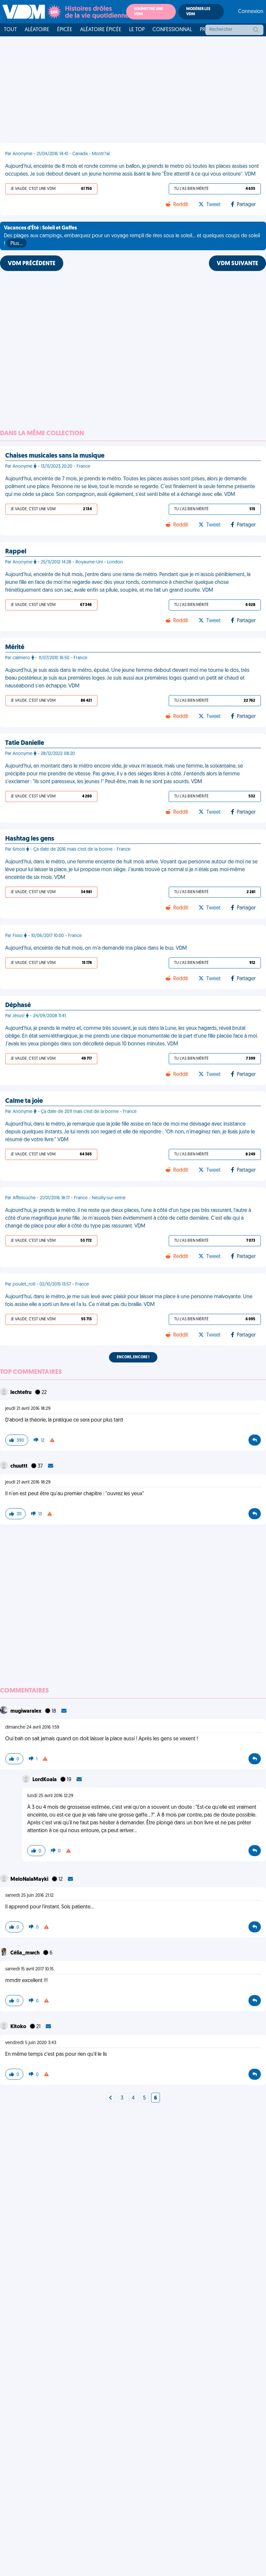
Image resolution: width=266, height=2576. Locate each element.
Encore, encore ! (133, 1357)
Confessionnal (172, 30)
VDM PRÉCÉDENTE (32, 264)
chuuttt (19, 1466)
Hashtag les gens (30, 839)
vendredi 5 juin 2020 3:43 (31, 2043)
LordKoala (45, 1780)
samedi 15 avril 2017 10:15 (29, 1969)
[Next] (111, 2098)
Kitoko (19, 2027)
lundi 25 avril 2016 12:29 (50, 1796)
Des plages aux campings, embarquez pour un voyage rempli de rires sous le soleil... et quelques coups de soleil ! (132, 236)
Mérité (15, 647)
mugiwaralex (26, 1711)
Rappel (16, 552)
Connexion (251, 12)
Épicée (65, 30)
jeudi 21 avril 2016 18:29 (28, 1409)
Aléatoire (37, 30)
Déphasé (18, 1005)
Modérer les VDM (198, 12)
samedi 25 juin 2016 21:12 (29, 1896)
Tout (10, 30)
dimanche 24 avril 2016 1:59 (32, 1727)
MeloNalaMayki (30, 1880)
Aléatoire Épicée (101, 30)
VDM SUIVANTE (237, 264)
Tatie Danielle (25, 743)
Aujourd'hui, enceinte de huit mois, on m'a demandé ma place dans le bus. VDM (96, 948)
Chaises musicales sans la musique (55, 456)
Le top (137, 30)
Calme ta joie (24, 1101)
